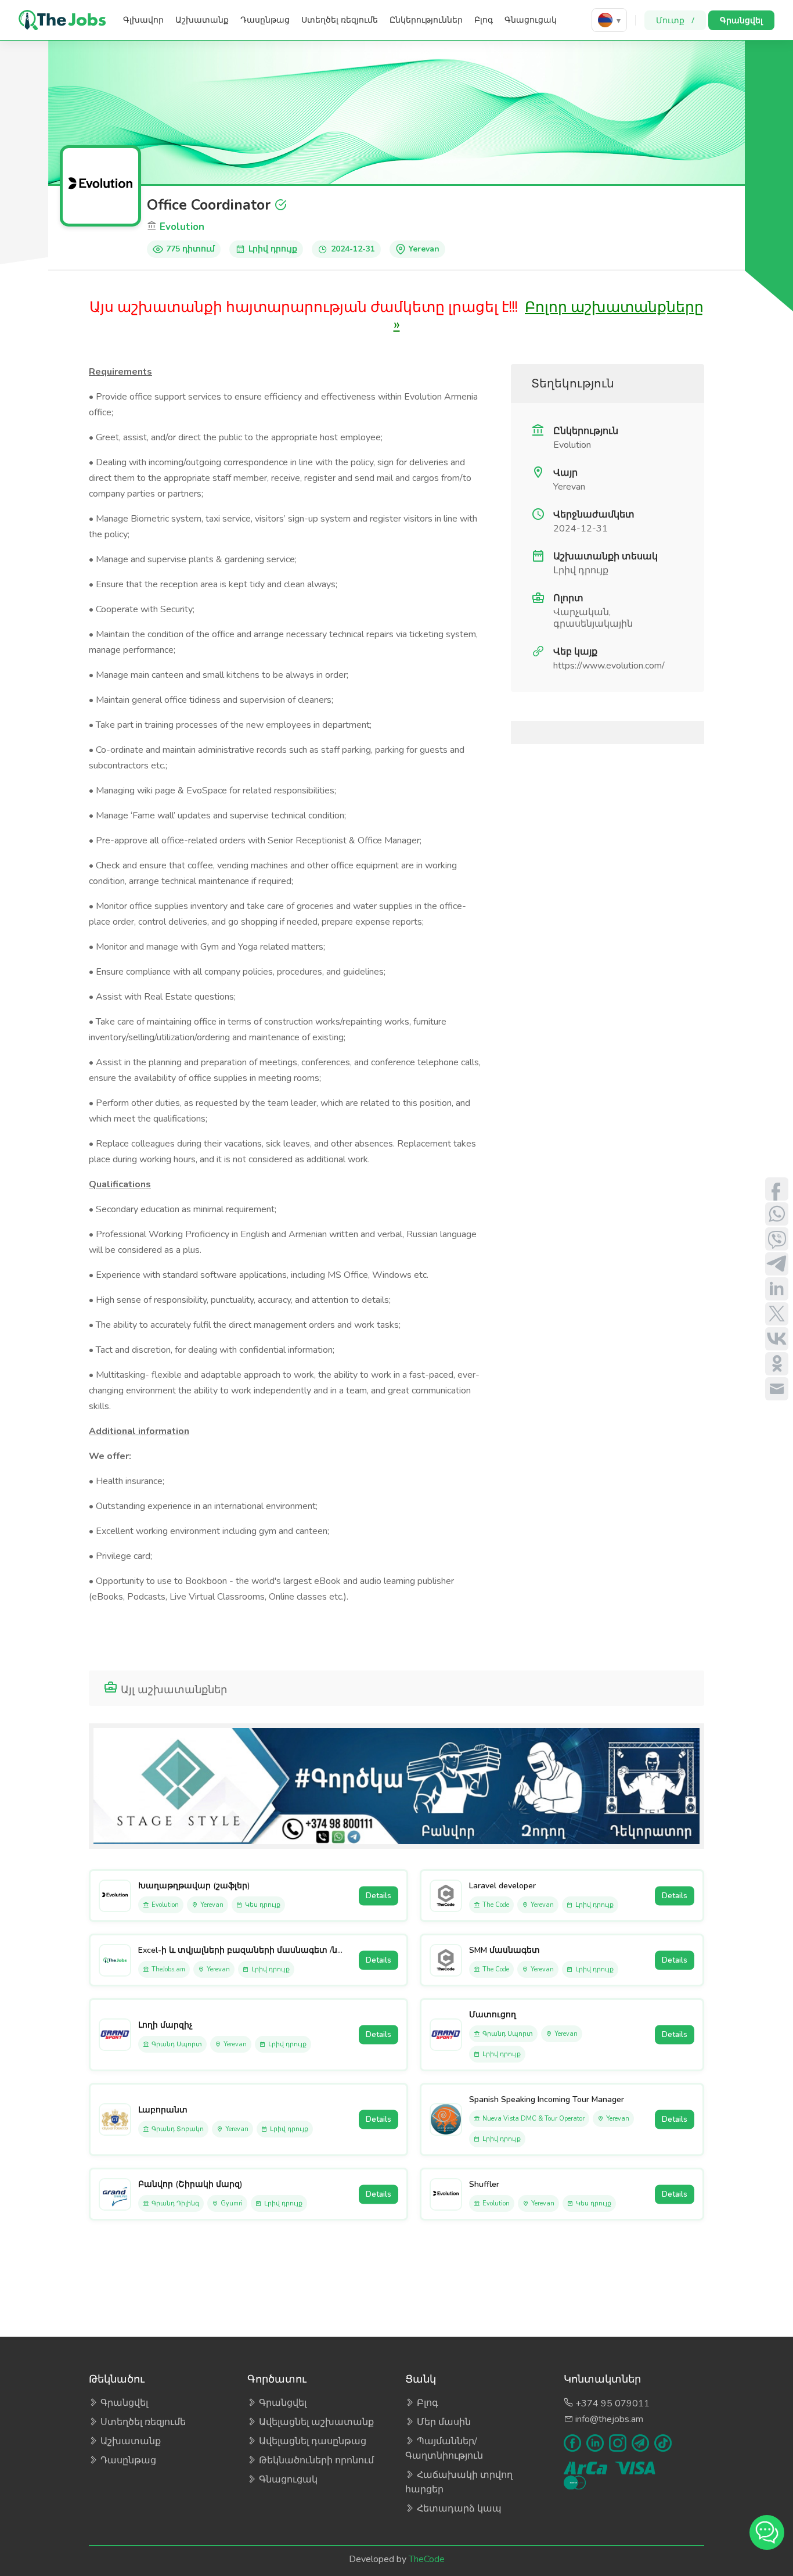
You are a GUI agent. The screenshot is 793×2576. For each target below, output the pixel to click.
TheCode (427, 2559)
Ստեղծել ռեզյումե (340, 20)
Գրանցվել (741, 20)
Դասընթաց (265, 20)
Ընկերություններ (426, 20)
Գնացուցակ (531, 20)
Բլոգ (484, 20)
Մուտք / (675, 20)
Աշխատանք (202, 20)
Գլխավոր (143, 20)
